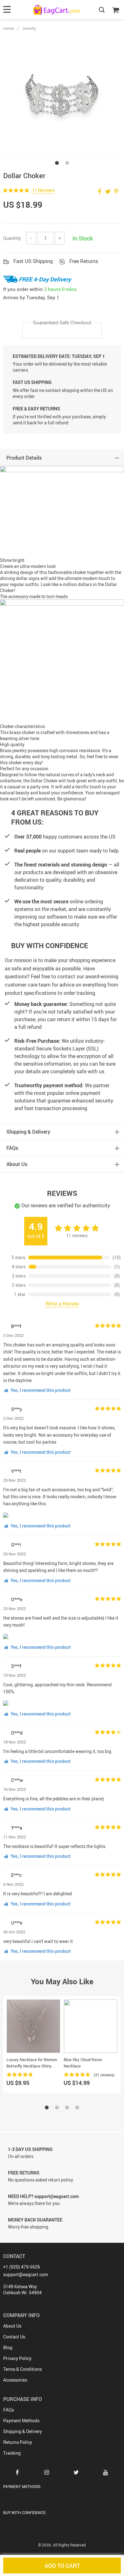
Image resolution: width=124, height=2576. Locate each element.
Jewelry (29, 28)
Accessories (15, 2380)
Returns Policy (18, 2442)
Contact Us (14, 2337)
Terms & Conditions (23, 2369)
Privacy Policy (17, 2358)
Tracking (12, 2453)
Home (9, 28)
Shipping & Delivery (23, 2431)
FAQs (9, 2410)
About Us (12, 2326)
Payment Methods (21, 2421)
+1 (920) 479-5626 (22, 2267)
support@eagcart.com (26, 2274)
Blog (8, 2347)
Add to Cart (62, 2566)
